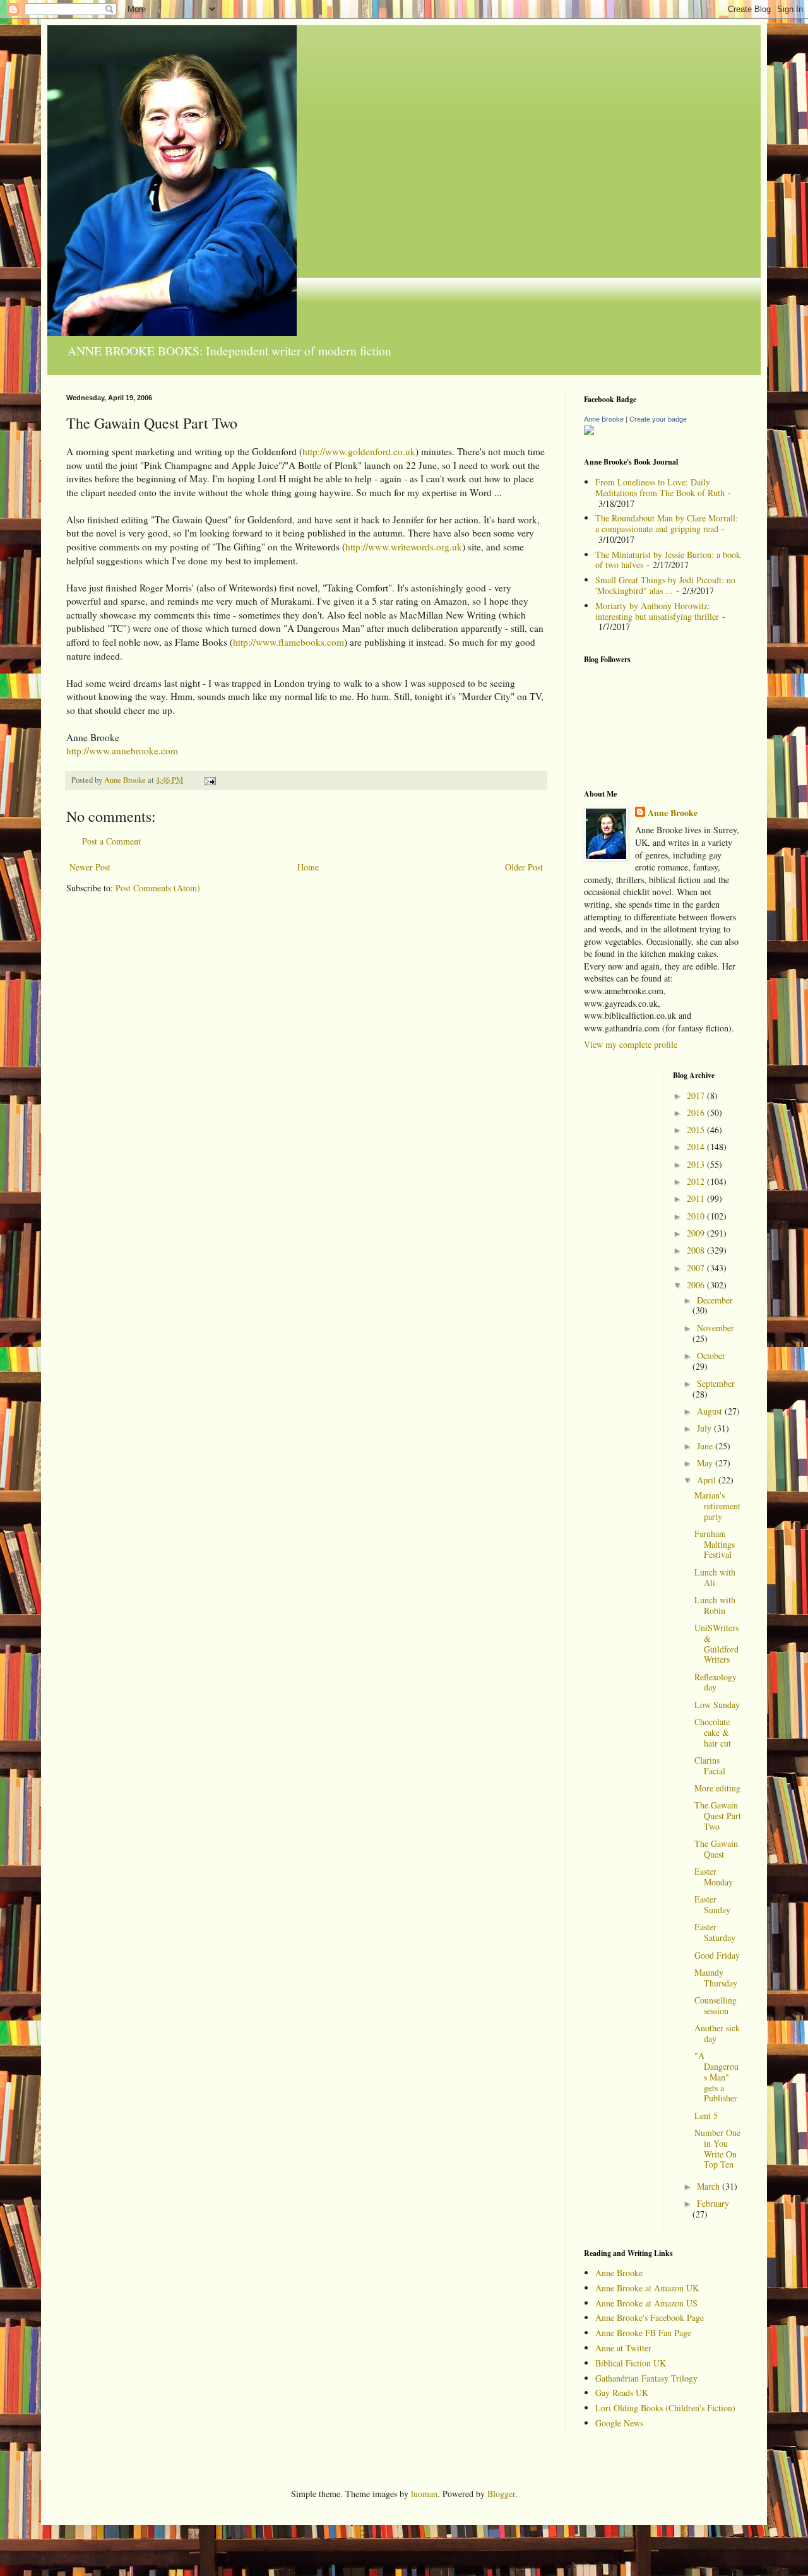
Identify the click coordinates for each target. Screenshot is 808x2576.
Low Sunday (717, 1705)
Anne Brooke (604, 419)
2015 (697, 1130)
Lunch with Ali (715, 1577)
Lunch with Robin (715, 1605)
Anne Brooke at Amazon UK (647, 2288)
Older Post (524, 867)
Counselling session (716, 2005)
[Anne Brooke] (589, 431)
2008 (697, 1250)
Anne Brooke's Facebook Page (650, 2318)
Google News (619, 2423)
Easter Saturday (715, 1932)
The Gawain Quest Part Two (718, 1816)
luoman (424, 2494)
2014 (697, 1147)
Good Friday (717, 1955)
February (713, 2203)
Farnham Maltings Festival (715, 1544)
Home (308, 867)
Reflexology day (716, 1682)
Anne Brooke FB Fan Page (643, 2333)
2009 (697, 1233)
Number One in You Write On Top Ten (717, 2148)
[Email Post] (209, 780)
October (711, 1356)
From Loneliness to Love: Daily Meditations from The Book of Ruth (660, 487)
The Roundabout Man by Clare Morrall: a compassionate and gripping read (667, 523)
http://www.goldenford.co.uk (359, 451)
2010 (697, 1216)
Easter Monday (714, 1877)
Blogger (501, 2494)
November (716, 1328)
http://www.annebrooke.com (122, 751)
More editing (717, 1788)
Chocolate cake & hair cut (713, 1732)
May (706, 1463)
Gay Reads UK (622, 2393)
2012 (697, 1181)
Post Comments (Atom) (158, 888)
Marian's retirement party (717, 1506)
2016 (697, 1113)
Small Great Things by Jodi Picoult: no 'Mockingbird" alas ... (665, 585)
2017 (697, 1095)
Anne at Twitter (623, 2348)
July (705, 1428)
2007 (697, 1268)
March (710, 2186)
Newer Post (90, 867)
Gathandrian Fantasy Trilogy (646, 2378)
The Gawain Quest (716, 1849)
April (708, 1480)
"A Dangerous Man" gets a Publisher (716, 2077)
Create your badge (658, 419)
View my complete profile (631, 1044)
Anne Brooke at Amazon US (646, 2303)
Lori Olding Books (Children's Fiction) (665, 2408)
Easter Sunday (712, 1904)
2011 (697, 1198)
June (706, 1446)
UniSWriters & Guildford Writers (716, 1643)
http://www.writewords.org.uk (404, 547)
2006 (697, 1285)
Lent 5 (706, 2116)
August (711, 1411)
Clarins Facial (710, 1766)
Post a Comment (111, 841)
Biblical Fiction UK (631, 2363)
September (716, 1383)
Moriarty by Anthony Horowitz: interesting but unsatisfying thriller (657, 611)
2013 (697, 1164)
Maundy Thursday (716, 1978)
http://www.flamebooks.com (288, 642)
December (715, 1300)
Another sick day (717, 2033)
